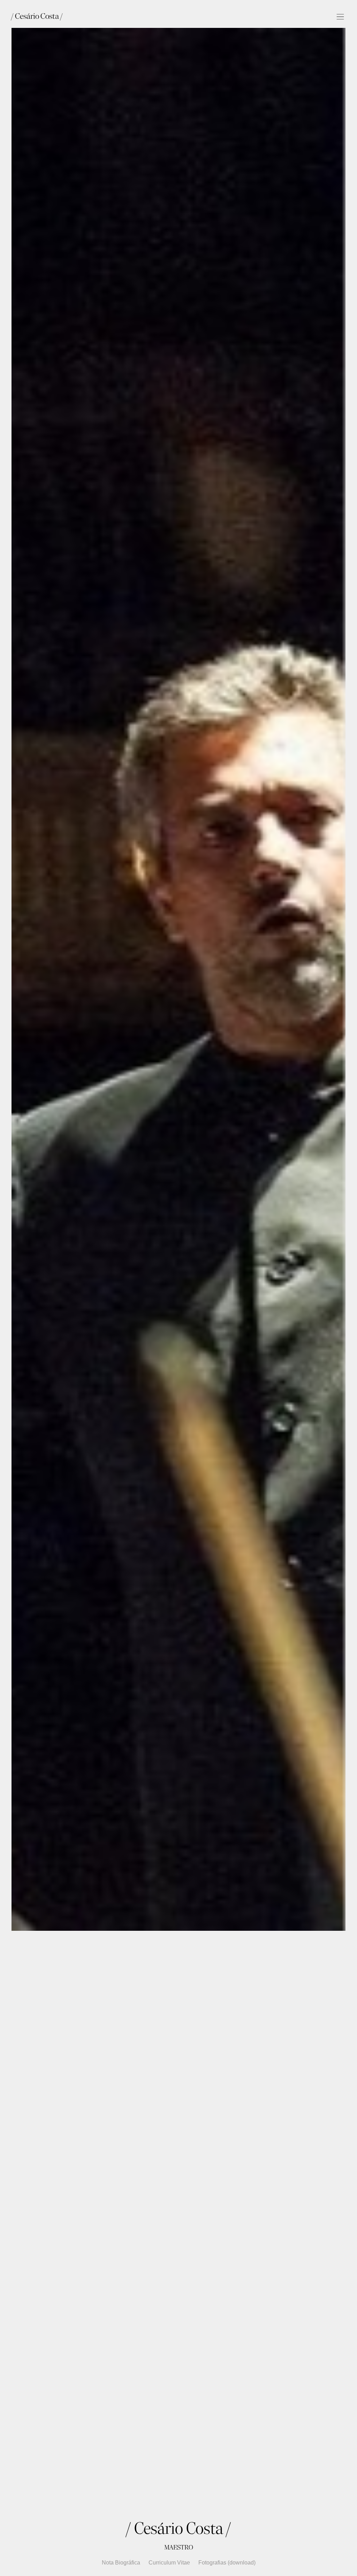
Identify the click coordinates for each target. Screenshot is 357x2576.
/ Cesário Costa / (37, 16)
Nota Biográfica (121, 2563)
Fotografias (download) (227, 2563)
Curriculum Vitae (169, 2563)
